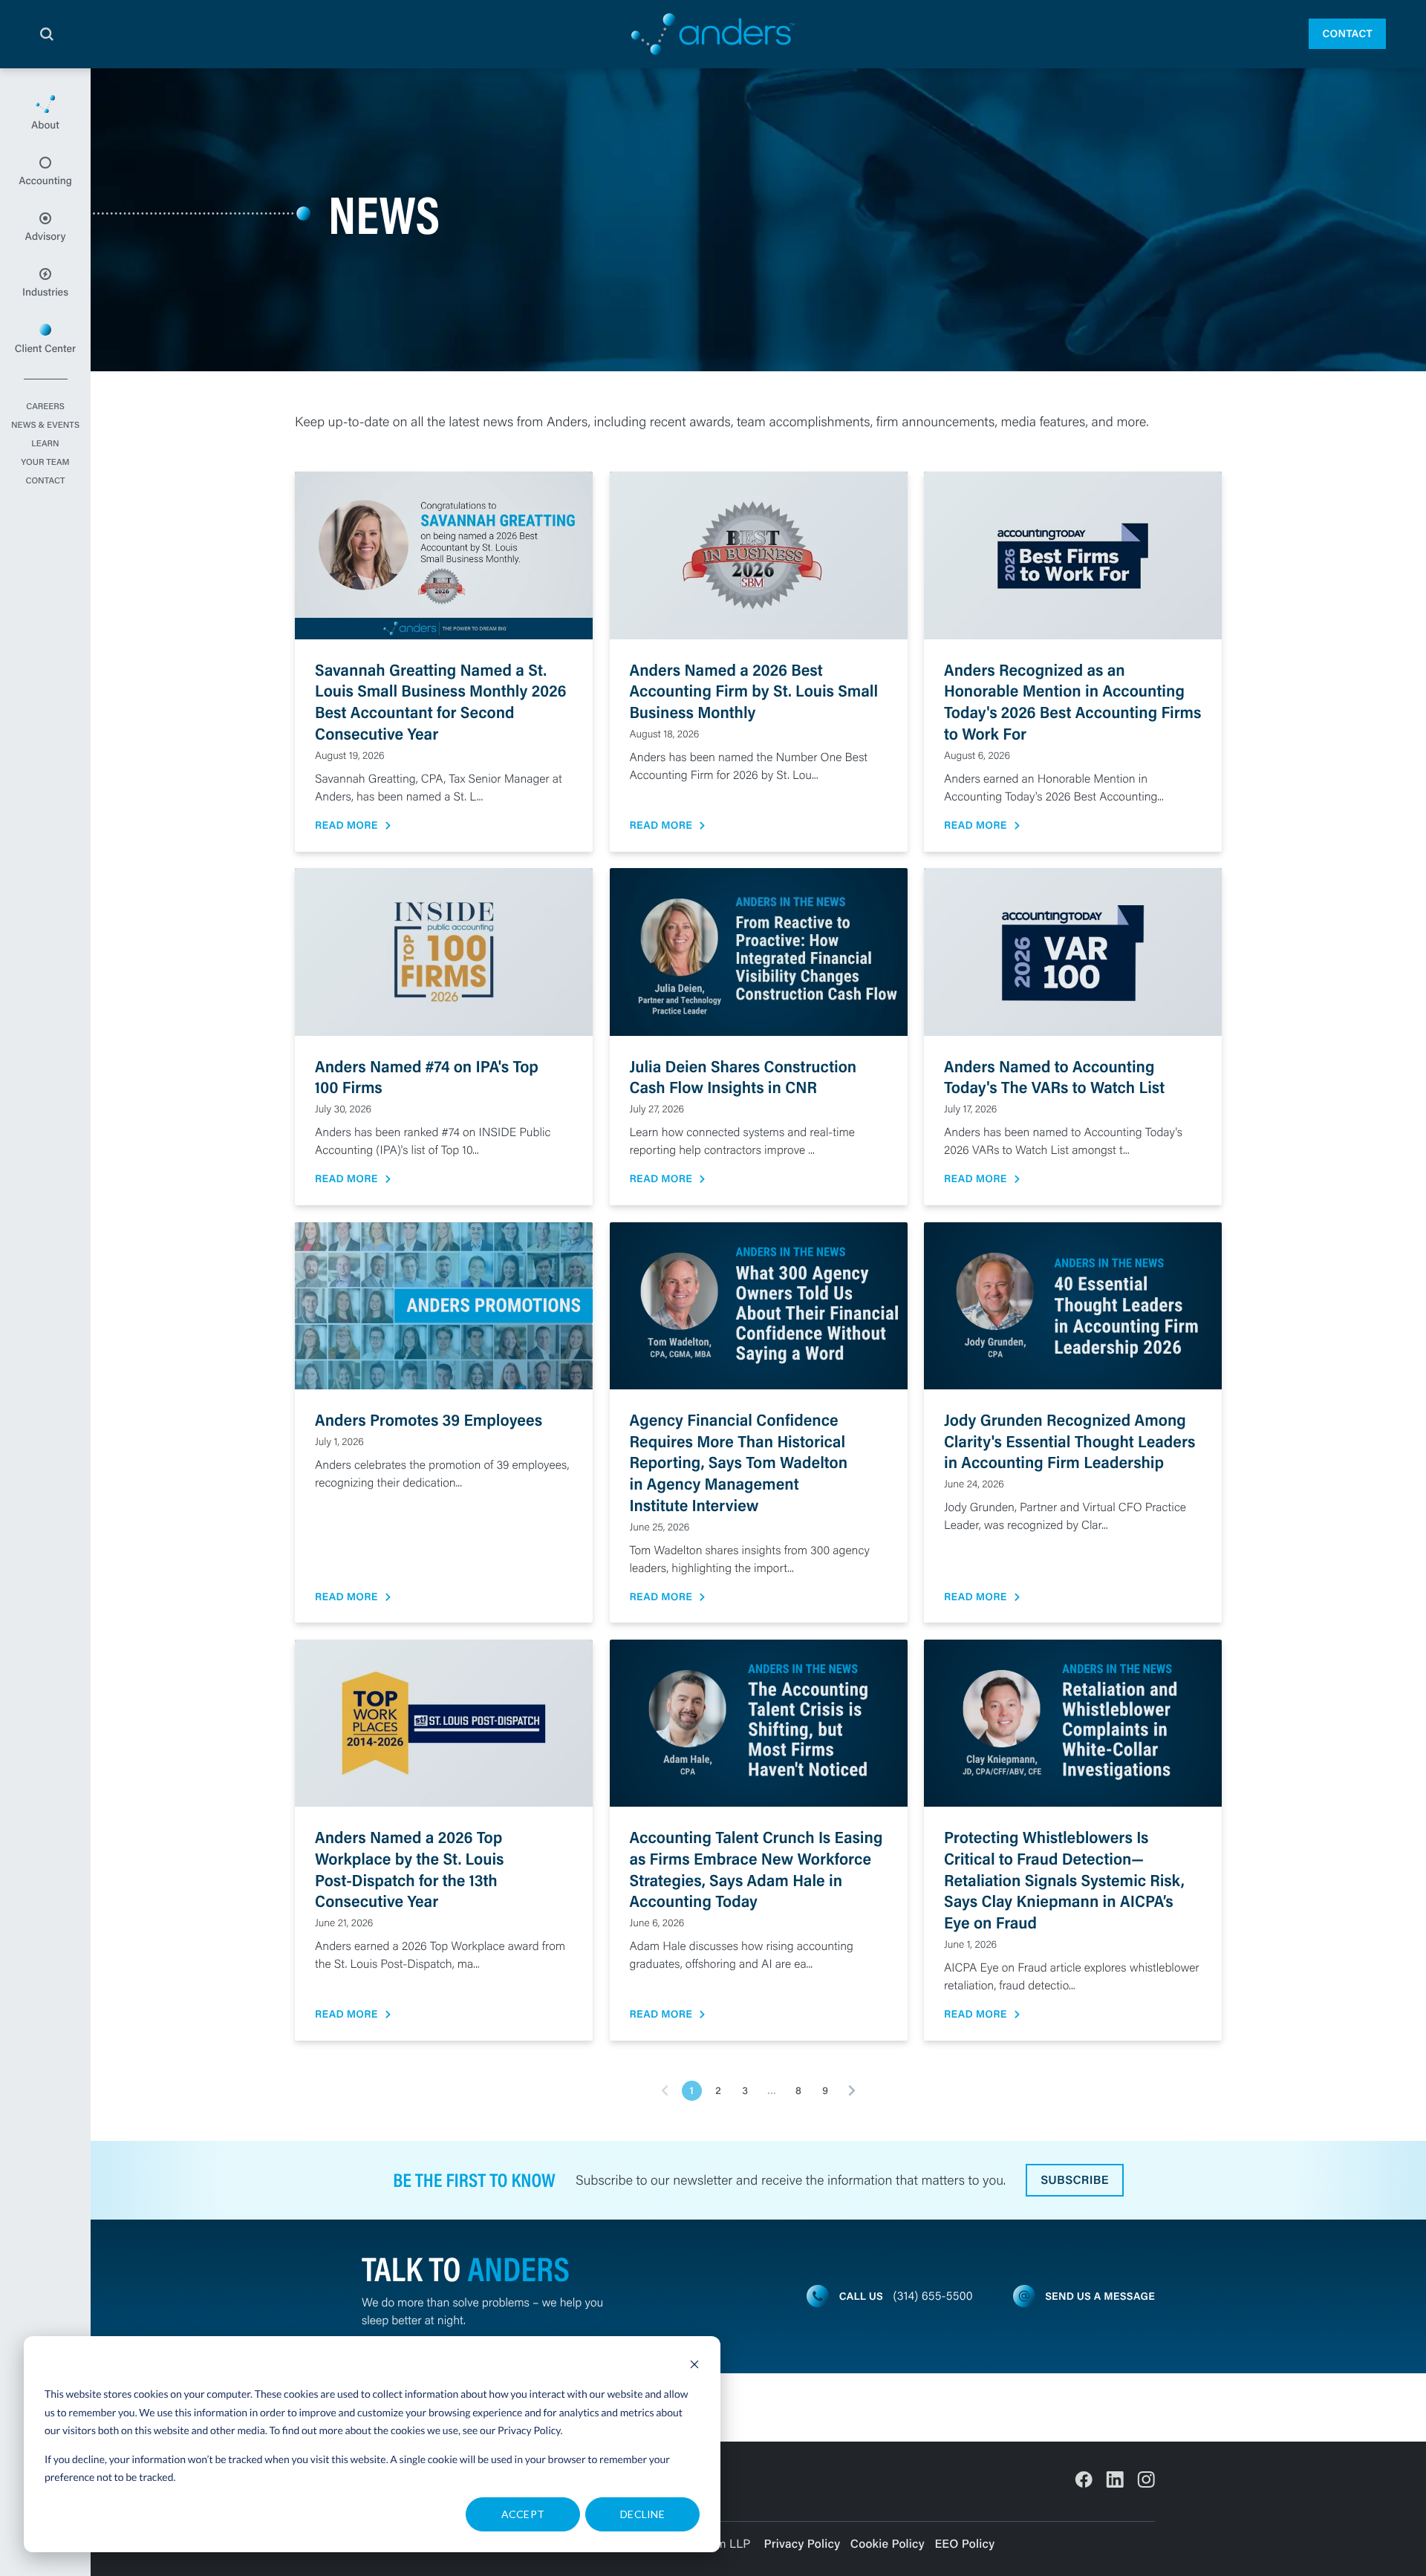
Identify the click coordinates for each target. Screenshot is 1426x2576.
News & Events (45, 425)
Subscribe (1075, 2180)
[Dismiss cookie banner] (694, 2366)
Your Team (45, 463)
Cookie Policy (888, 2544)
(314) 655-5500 (933, 2296)
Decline (642, 2514)
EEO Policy (964, 2544)
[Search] (47, 34)
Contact (1347, 33)
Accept (523, 2514)
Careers (45, 407)
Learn (45, 444)
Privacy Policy (529, 2430)
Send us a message (1100, 2296)
